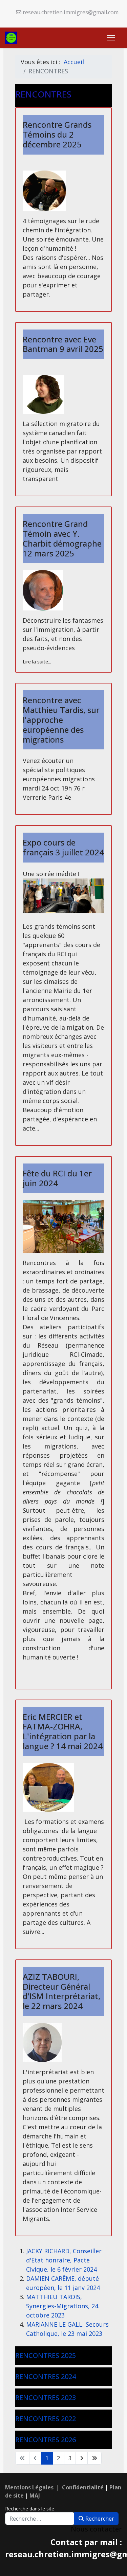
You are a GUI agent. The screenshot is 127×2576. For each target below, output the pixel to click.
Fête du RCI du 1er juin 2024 (57, 1178)
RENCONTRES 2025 (46, 2355)
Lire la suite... (37, 662)
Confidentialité (83, 2487)
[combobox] (40, 2519)
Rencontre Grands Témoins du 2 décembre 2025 (57, 134)
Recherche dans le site (30, 2509)
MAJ (35, 2495)
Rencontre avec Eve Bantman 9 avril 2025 (63, 344)
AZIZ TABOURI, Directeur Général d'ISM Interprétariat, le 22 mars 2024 (61, 1991)
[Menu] (111, 38)
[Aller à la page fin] (94, 2458)
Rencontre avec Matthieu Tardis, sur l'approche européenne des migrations (61, 719)
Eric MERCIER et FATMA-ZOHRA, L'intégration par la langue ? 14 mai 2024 (63, 1731)
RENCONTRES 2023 (46, 2397)
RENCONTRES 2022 (46, 2419)
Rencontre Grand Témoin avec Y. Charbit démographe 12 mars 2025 (62, 538)
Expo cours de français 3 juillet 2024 (63, 847)
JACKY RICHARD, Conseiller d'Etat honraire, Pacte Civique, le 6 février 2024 (64, 2260)
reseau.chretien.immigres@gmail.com (71, 12)
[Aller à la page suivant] (82, 2458)
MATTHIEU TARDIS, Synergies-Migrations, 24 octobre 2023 (62, 2306)
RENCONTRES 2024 (46, 2376)
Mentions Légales (29, 2487)
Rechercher (99, 2519)
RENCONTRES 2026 (46, 2440)
